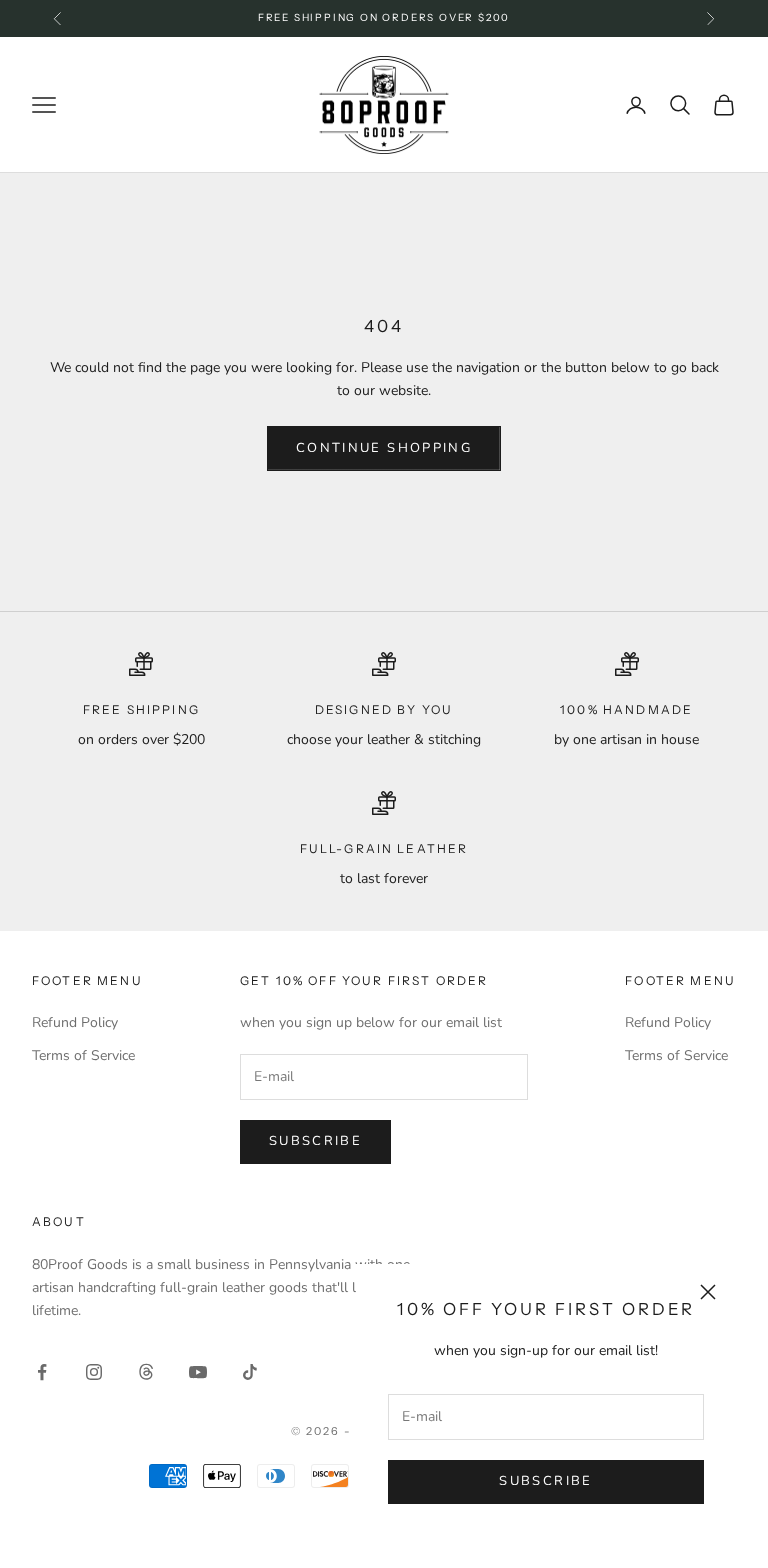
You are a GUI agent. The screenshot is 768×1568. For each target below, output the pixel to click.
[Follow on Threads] (146, 1372)
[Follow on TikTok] (250, 1372)
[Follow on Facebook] (42, 1372)
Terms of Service (83, 1055)
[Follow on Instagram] (94, 1372)
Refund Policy (75, 1022)
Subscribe (545, 1481)
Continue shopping (384, 448)
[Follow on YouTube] (198, 1372)
